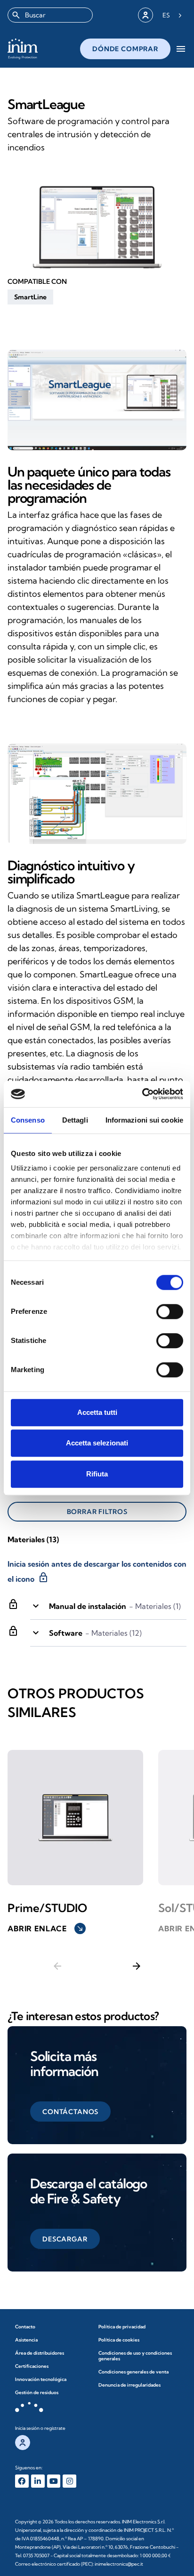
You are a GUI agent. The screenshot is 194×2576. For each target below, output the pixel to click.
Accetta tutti (97, 1412)
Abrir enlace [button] (46, 1928)
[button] (30, 297)
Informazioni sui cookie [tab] (144, 1120)
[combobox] (50, 15)
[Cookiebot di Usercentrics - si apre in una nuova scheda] (142, 1094)
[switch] (170, 1311)
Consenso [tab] (28, 1120)
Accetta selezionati (97, 1443)
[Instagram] (69, 2481)
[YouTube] (54, 2481)
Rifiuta (97, 1474)
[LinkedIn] (38, 2481)
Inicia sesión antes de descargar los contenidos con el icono (97, 1572)
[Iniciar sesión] (145, 15)
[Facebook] (22, 2481)
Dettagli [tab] (75, 1120)
